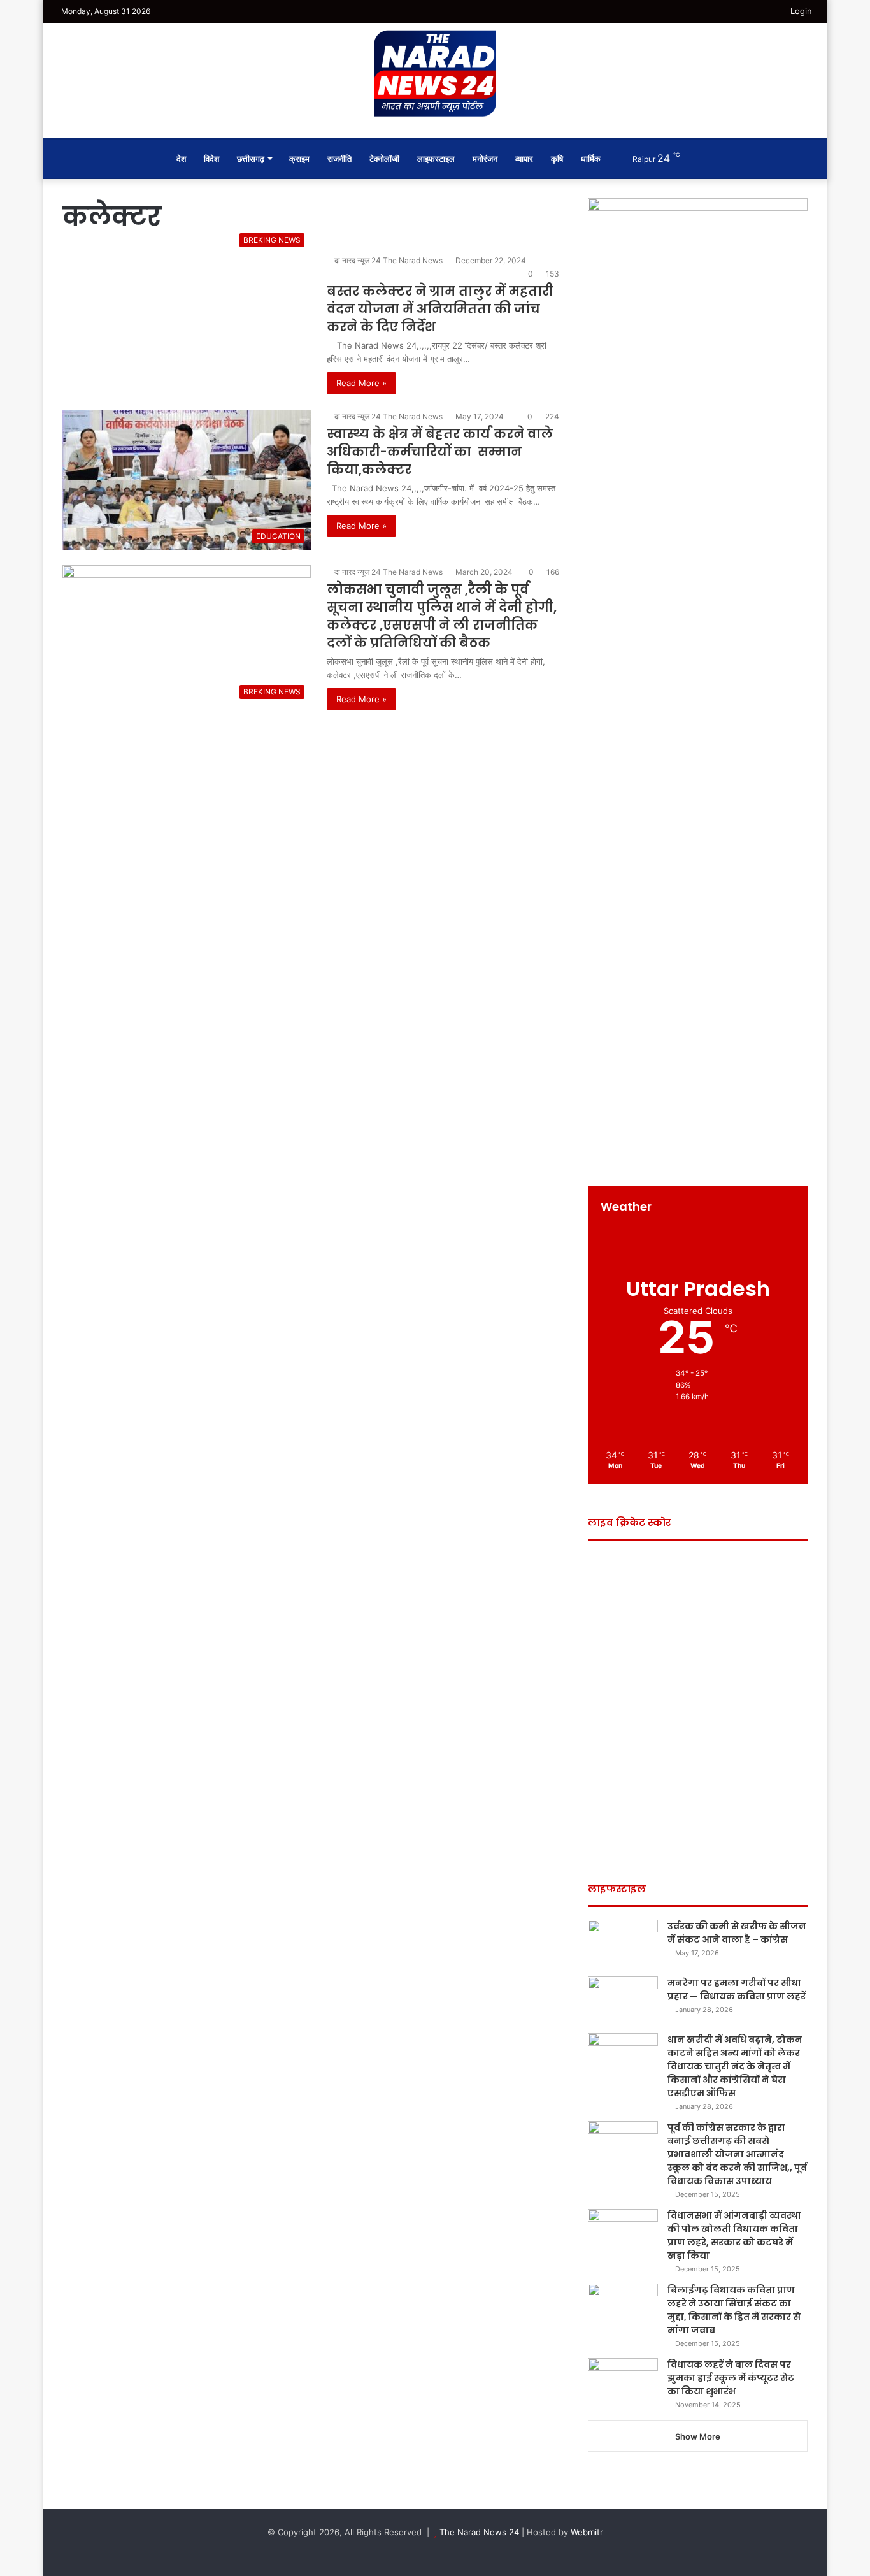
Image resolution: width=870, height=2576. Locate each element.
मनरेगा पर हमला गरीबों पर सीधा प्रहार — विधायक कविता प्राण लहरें (737, 1990)
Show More (698, 2436)
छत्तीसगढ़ (251, 159)
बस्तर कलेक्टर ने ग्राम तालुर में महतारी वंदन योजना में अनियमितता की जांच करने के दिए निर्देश (440, 309)
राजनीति (339, 159)
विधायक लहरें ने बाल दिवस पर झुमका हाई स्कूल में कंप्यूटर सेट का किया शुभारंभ (731, 2378)
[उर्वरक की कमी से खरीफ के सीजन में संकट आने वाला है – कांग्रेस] (623, 1944)
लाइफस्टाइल (436, 159)
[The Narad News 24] (435, 74)
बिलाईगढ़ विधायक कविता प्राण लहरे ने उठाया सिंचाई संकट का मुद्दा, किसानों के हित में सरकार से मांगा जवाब (734, 2310)
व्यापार (524, 159)
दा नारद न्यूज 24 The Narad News (389, 260)
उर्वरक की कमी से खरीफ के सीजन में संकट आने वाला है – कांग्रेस (737, 1933)
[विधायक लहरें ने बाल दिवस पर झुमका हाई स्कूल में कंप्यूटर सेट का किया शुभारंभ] (623, 2382)
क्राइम (299, 159)
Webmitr (587, 2532)
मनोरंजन (485, 159)
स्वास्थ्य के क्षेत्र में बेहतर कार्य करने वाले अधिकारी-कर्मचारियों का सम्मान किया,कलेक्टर (440, 452)
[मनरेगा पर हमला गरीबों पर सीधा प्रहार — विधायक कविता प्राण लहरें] (623, 2000)
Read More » (361, 383)
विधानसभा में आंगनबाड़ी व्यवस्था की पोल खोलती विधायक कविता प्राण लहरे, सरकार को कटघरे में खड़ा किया (734, 2235)
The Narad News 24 (479, 2532)
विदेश (211, 159)
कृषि (557, 159)
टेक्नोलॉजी (384, 159)
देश (181, 159)
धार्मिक (591, 159)
